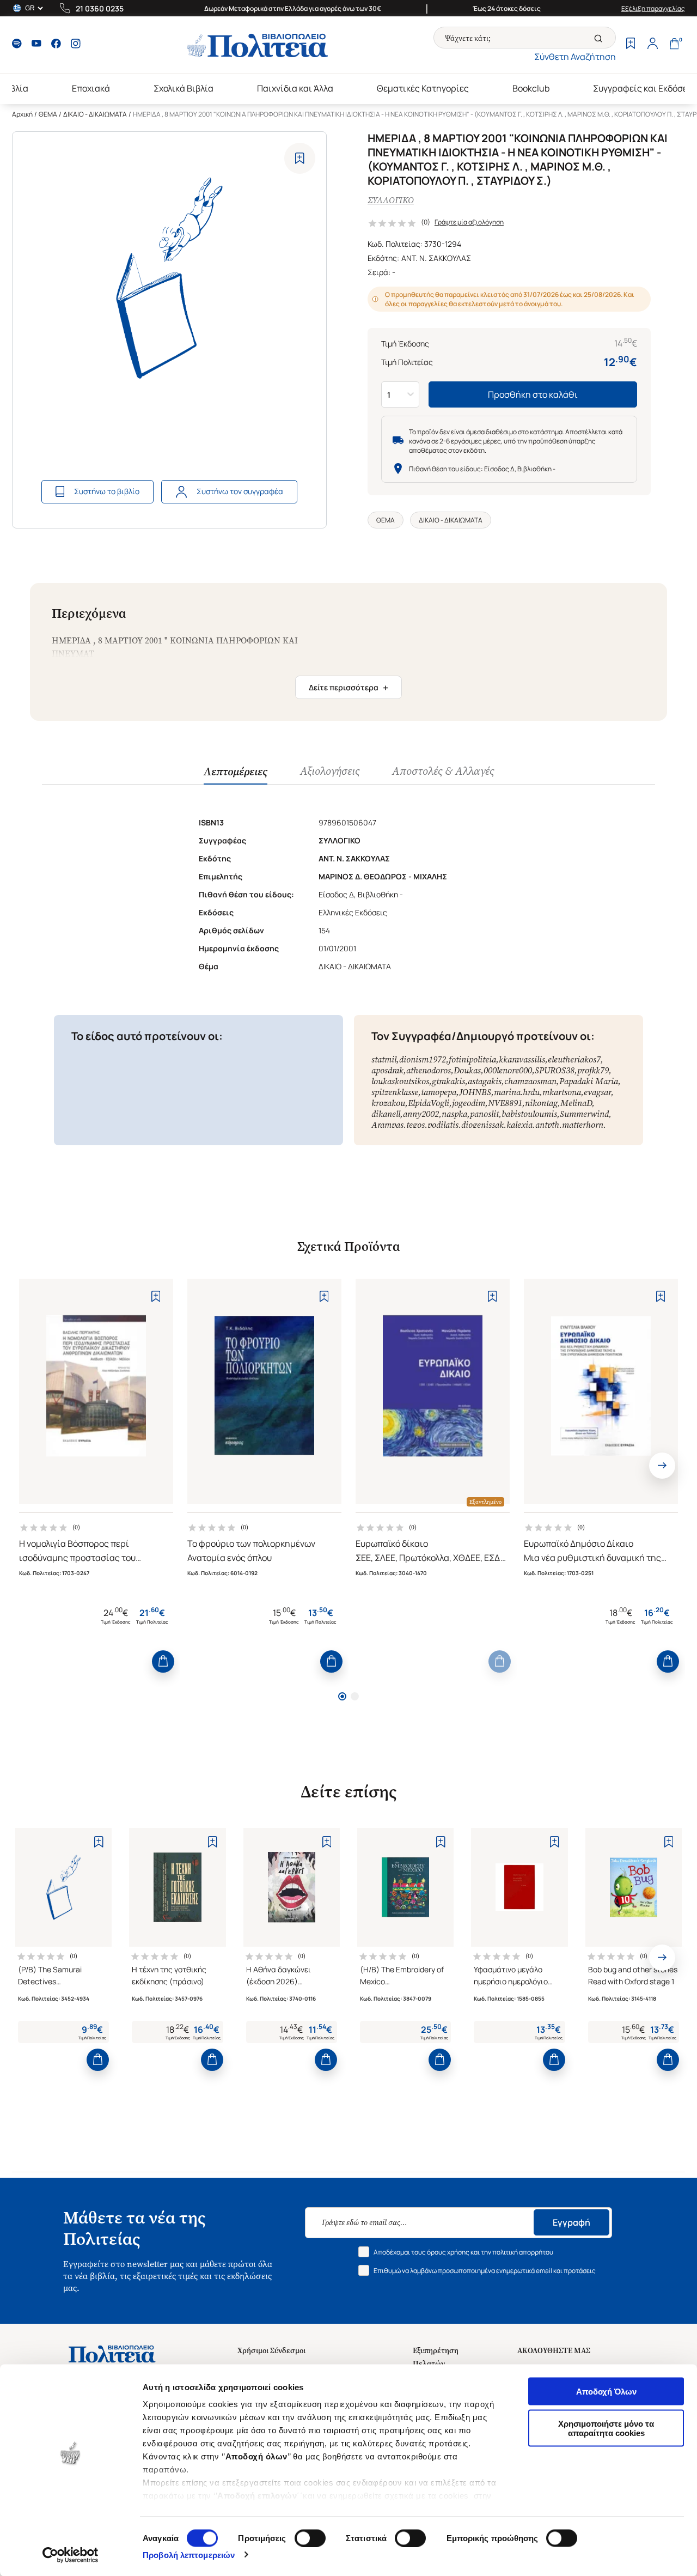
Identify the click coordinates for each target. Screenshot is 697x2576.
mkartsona (562, 1092)
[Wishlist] (631, 45)
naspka (454, 1114)
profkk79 (593, 1070)
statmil (384, 1059)
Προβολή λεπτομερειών (189, 2554)
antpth (547, 1125)
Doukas (467, 1070)
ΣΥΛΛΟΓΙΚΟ (391, 200)
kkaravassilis (522, 1059)
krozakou (388, 1103)
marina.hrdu (517, 1092)
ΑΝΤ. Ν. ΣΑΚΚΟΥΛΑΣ (436, 258)
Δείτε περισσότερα (348, 688)
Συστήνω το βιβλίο (107, 491)
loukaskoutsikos (400, 1081)
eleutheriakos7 (574, 1059)
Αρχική (22, 114)
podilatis (443, 1125)
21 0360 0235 (100, 8)
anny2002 (421, 1114)
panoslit (484, 1114)
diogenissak (482, 1125)
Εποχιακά (91, 88)
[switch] (310, 2538)
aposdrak (387, 1070)
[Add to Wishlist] (300, 158)
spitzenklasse (395, 1092)
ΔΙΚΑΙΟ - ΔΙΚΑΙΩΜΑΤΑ (95, 114)
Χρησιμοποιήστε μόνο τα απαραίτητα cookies (606, 2428)
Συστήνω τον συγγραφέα (240, 491)
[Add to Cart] (163, 1661)
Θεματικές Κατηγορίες (423, 88)
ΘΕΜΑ (48, 114)
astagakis (485, 1081)
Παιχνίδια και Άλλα (295, 88)
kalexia (519, 1125)
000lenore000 (508, 1070)
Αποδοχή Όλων (606, 2392)
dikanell (386, 1114)
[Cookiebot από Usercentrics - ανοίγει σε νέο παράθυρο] (71, 2555)
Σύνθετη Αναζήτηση (575, 57)
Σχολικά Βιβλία (184, 88)
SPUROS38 (555, 1070)
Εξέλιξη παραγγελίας (653, 8)
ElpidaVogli (429, 1103)
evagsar (597, 1092)
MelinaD (576, 1103)
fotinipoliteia (472, 1059)
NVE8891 (505, 1103)
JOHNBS (475, 1092)
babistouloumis (529, 1114)
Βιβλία (15, 88)
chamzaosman (530, 1081)
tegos (415, 1125)
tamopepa (439, 1092)
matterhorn (583, 1125)
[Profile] (652, 45)
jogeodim (469, 1103)
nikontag (541, 1103)
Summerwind (584, 1114)
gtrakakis (448, 1081)
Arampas (387, 1125)
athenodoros (429, 1070)
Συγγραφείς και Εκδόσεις (644, 88)
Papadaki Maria (589, 1081)
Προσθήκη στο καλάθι (533, 394)
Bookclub (531, 88)
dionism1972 (423, 1059)
